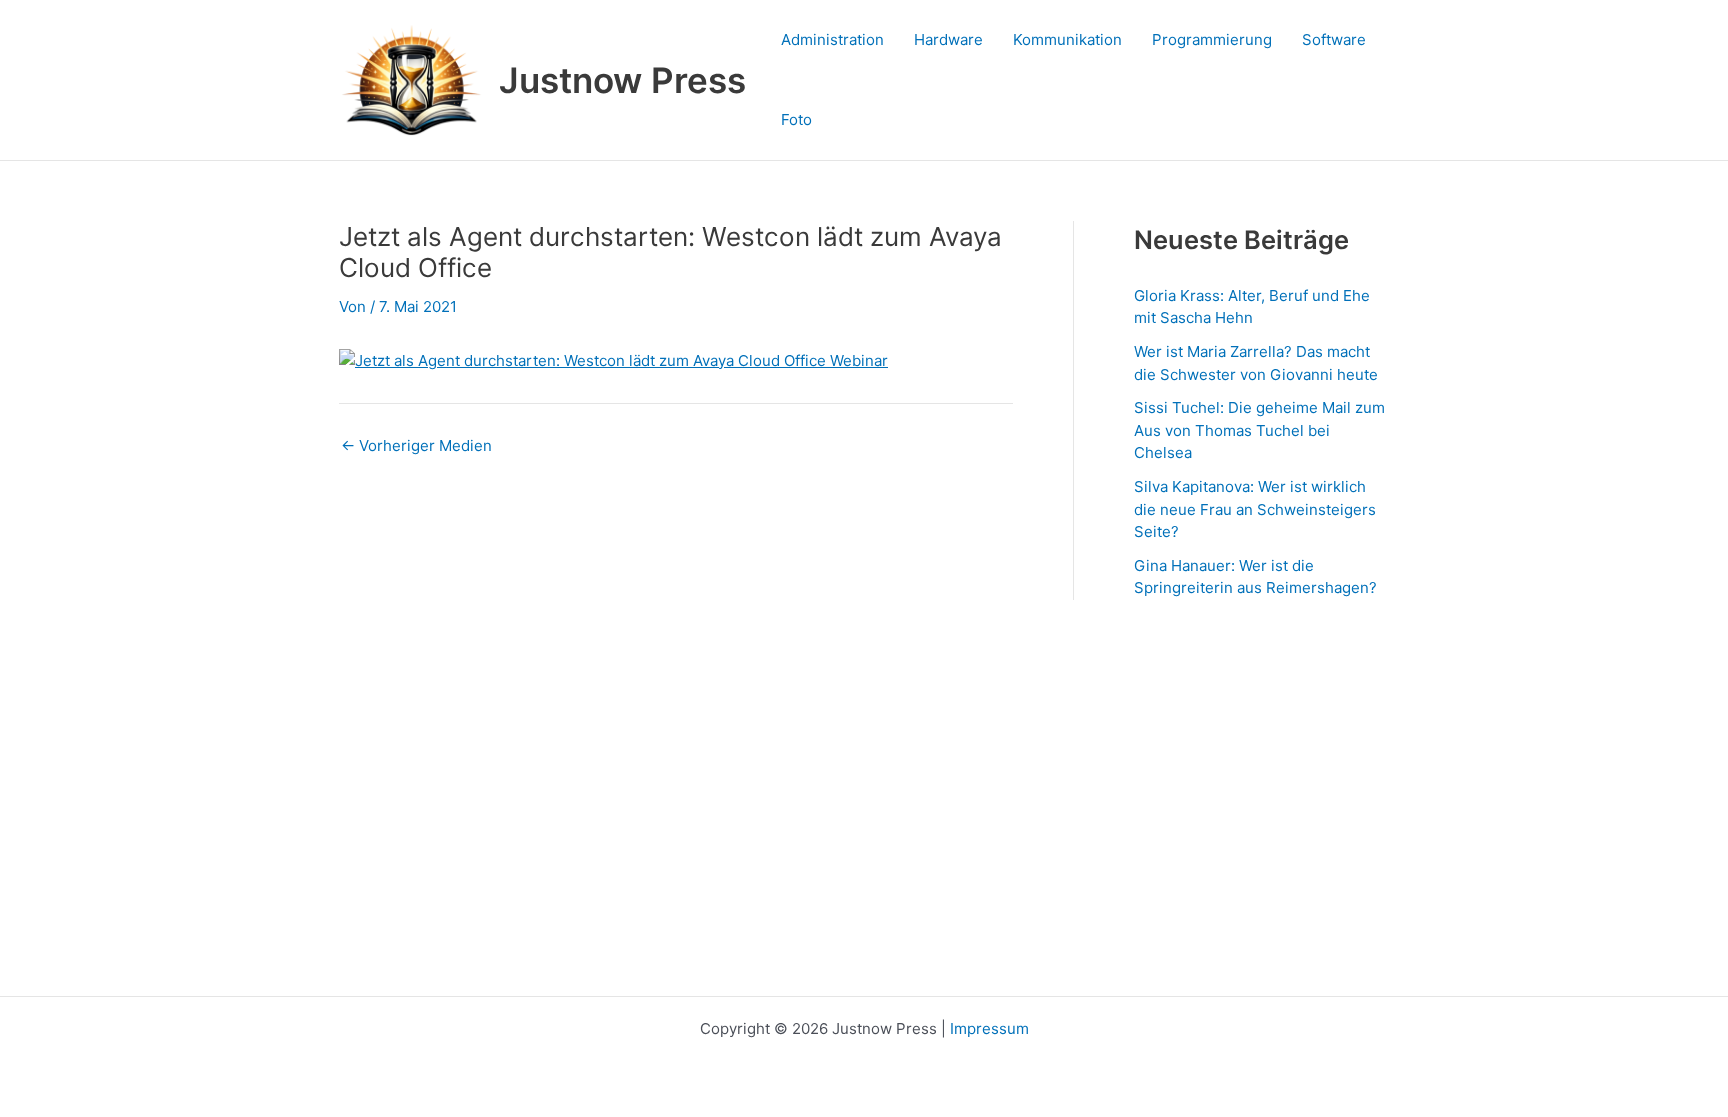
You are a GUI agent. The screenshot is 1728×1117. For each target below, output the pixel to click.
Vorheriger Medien (416, 445)
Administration (832, 39)
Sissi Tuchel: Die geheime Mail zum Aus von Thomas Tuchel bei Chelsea (1259, 430)
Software (1334, 39)
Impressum (989, 1028)
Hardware (948, 39)
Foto (796, 119)
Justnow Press (622, 80)
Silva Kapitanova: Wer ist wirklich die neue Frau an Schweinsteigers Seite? (1255, 509)
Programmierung (1212, 39)
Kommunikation (1067, 39)
